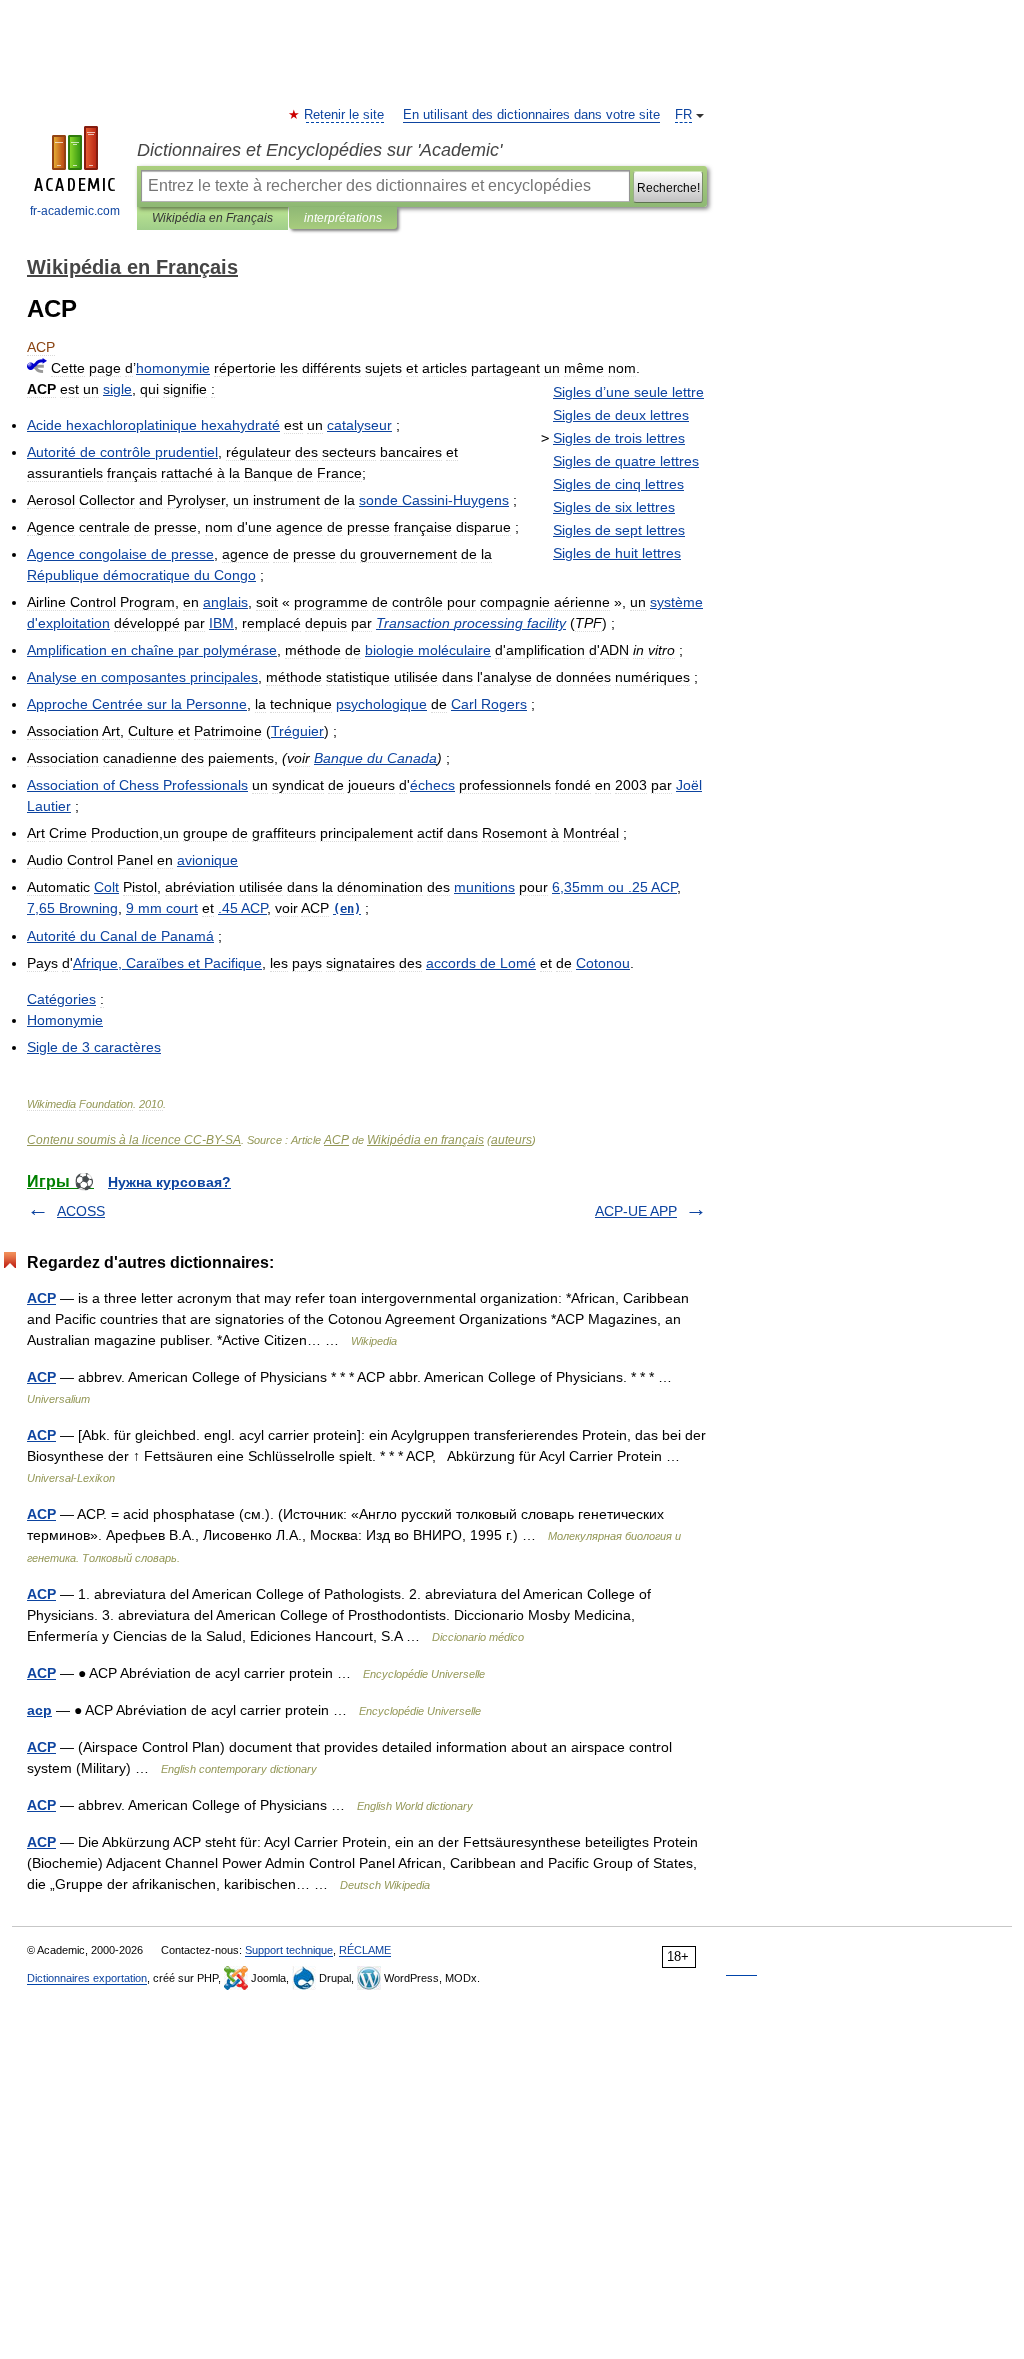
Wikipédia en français (425, 1140)
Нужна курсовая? (169, 1182)
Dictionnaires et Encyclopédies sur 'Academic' (319, 150)
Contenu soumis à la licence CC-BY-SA (134, 1140)
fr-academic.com (75, 211)
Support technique (289, 1950)
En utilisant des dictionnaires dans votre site (531, 115)
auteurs (511, 1140)
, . (614, 887)
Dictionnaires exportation (87, 1978)
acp (39, 1710)
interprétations (343, 218)
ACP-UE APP (636, 1211)
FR (683, 115)
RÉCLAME (365, 1950)
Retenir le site (345, 115)
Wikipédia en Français (212, 218)
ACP (336, 1140)
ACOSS (81, 1211)
